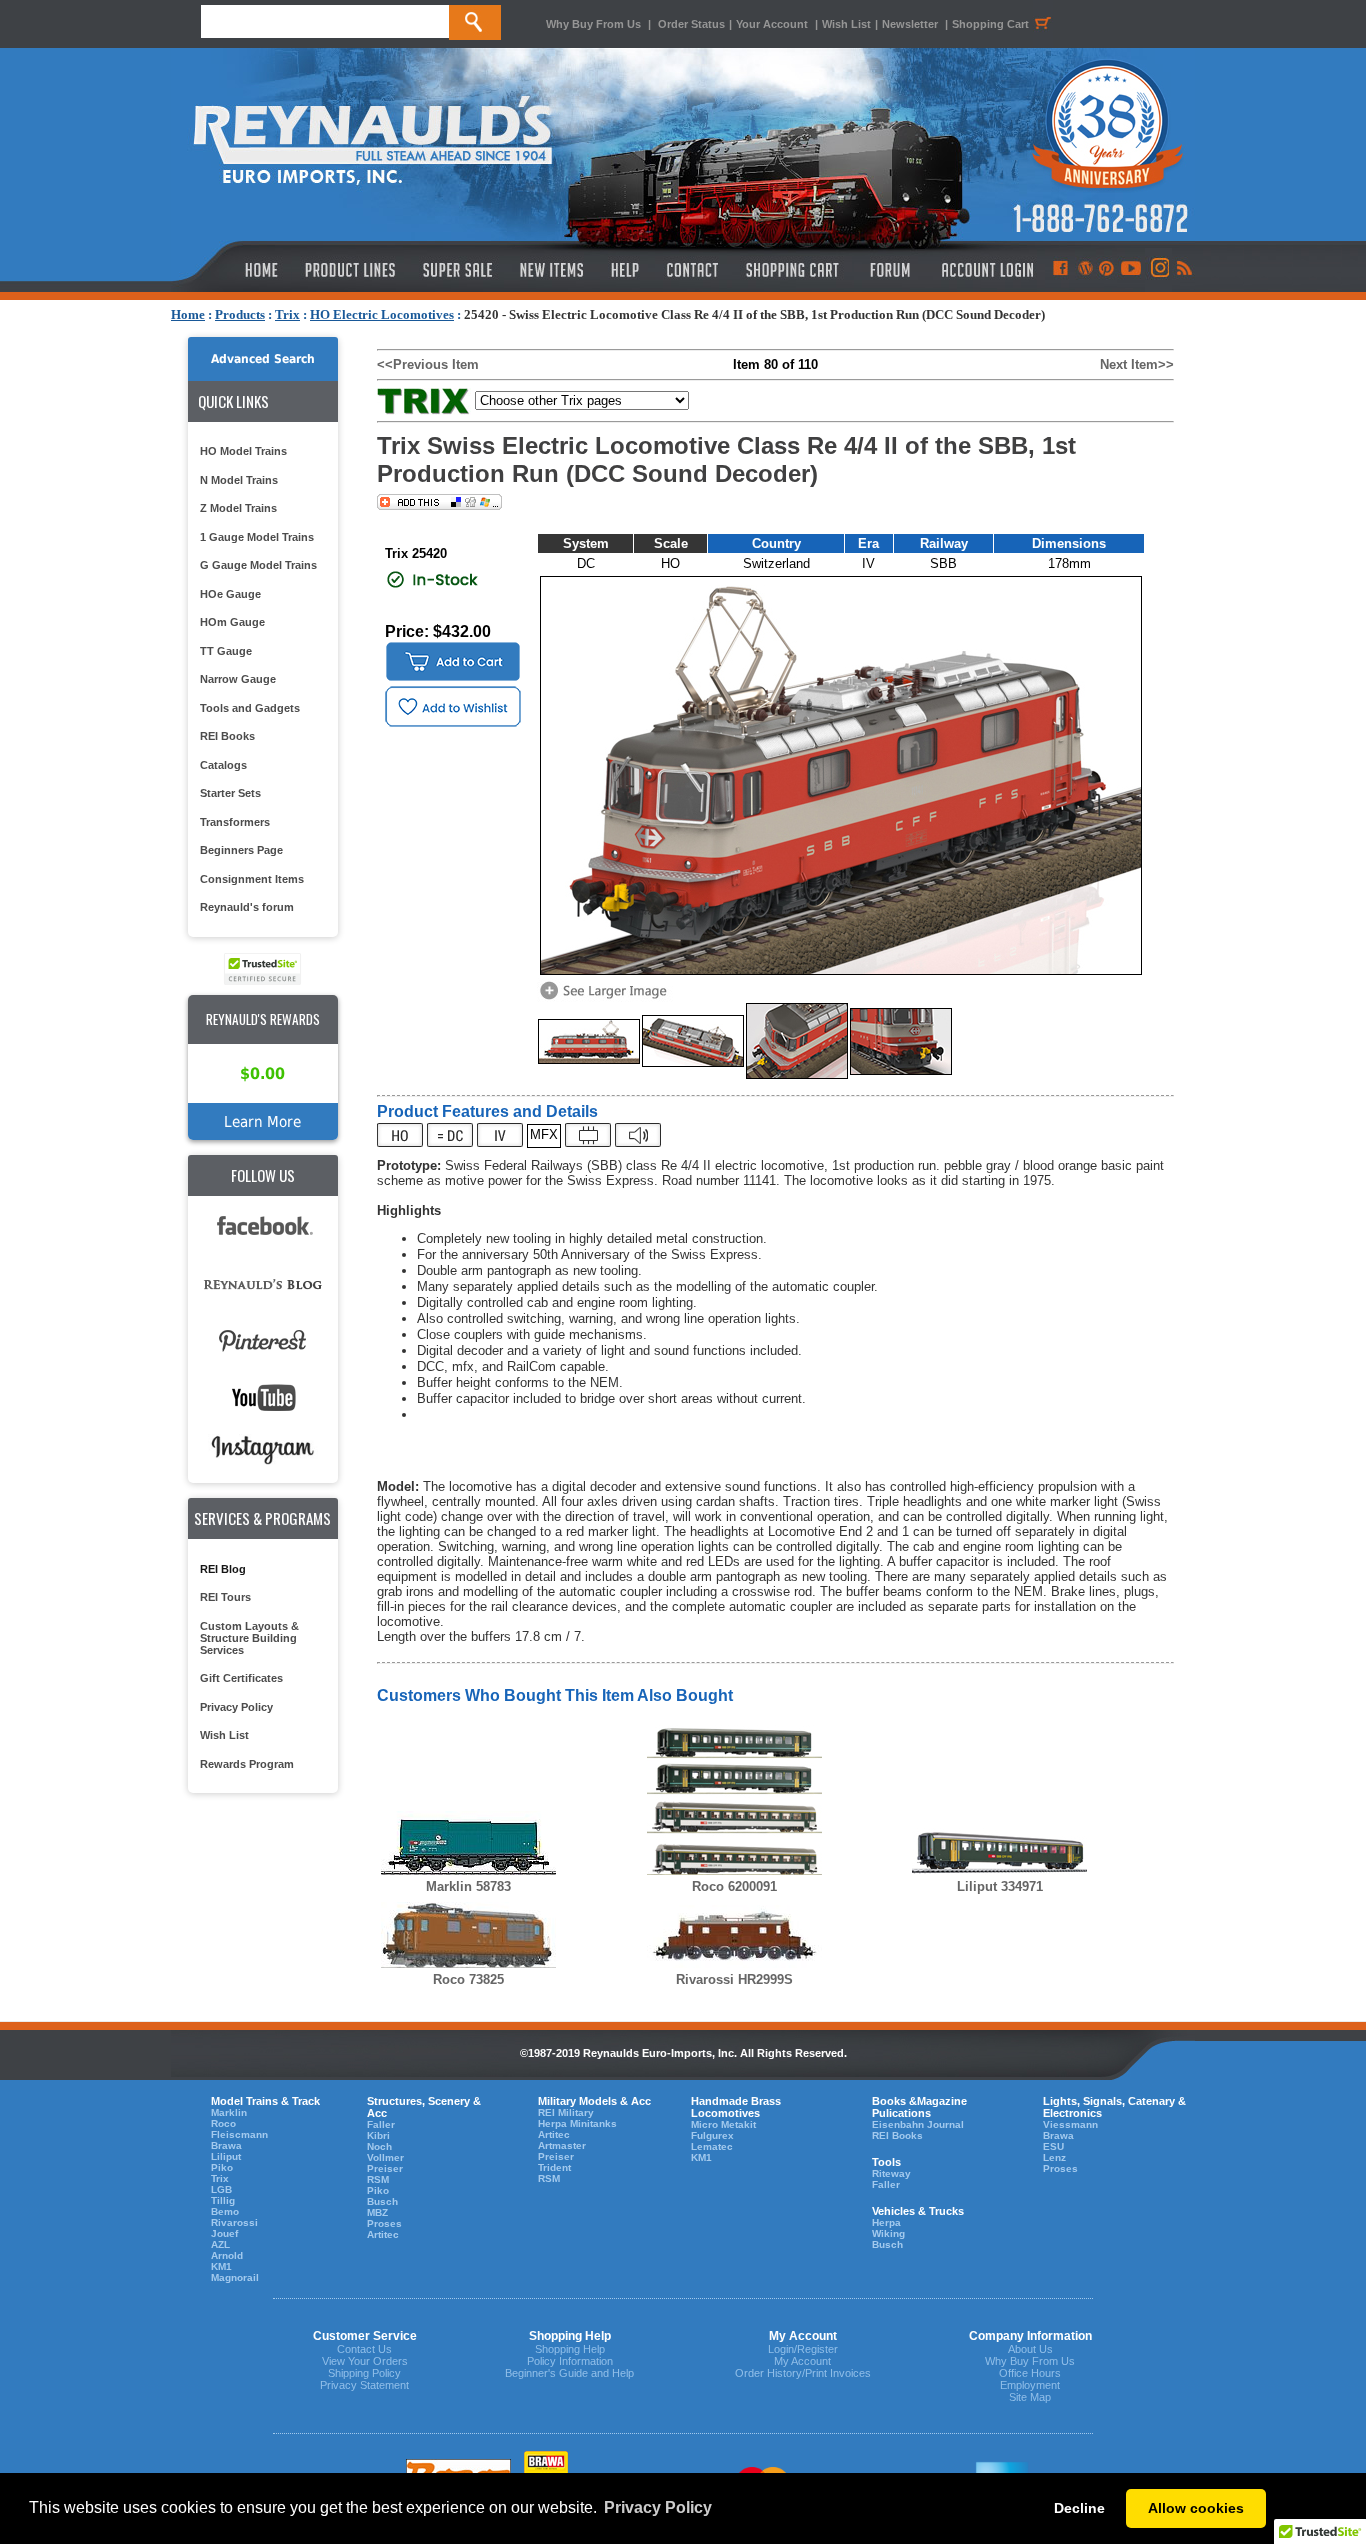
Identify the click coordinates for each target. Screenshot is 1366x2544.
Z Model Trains (238, 508)
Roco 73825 (468, 1979)
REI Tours (225, 1597)
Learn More (262, 1121)
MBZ (377, 2212)
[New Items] (552, 270)
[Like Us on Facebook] (1060, 270)
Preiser (385, 2168)
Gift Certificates (241, 1678)
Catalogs (223, 765)
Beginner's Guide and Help (569, 2373)
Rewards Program (247, 1764)
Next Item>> (1137, 364)
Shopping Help (570, 2349)
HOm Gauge (232, 622)
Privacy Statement (364, 2385)
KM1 (221, 2266)
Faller (381, 2124)
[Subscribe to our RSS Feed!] (1183, 270)
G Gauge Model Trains (258, 565)
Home (188, 314)
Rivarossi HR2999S (734, 1979)
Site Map (1030, 2397)
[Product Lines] (351, 270)
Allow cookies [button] (1196, 2508)
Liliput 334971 (1000, 1886)
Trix (287, 314)
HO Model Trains (243, 451)
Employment (1030, 2385)
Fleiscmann (239, 2134)
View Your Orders (365, 2361)
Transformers (235, 822)
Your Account (773, 24)
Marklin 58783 (468, 1886)
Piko (222, 2167)
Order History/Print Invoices (803, 2373)
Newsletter (910, 24)
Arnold (227, 2255)
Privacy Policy (236, 1707)
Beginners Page (241, 850)
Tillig (223, 2200)
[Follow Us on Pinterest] (1106, 270)
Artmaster (562, 2145)
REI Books (227, 736)
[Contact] (693, 270)
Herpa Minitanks (577, 2123)
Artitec (383, 2234)
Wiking (888, 2233)
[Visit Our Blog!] (1085, 270)
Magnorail (235, 2277)
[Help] (627, 270)
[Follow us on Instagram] (1158, 270)
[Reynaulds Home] (231, 270)
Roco (223, 2123)
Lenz (1054, 2157)
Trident (554, 2167)
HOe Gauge (230, 594)
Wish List (846, 24)
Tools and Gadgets (250, 708)
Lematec (712, 2146)
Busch (382, 2201)
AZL (220, 2244)
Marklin (229, 2112)
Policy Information (570, 2361)
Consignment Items (252, 879)
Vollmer (385, 2157)
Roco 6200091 (734, 1886)
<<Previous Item (428, 364)
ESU (1053, 2146)
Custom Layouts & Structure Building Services (249, 1638)
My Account (802, 2361)
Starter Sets (230, 793)
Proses (384, 2223)
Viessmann (1070, 2124)
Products (240, 314)
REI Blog (223, 1569)
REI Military (566, 2112)
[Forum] (889, 270)
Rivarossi (234, 2222)
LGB (221, 2189)
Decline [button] (1079, 2508)
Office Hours (1030, 2373)
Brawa (226, 2145)
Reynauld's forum (247, 907)
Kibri (378, 2135)
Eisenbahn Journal (918, 2124)
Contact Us (364, 2349)
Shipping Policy (364, 2373)
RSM (378, 2179)
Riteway (891, 2173)
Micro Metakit (723, 2124)
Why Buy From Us (593, 24)
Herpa (886, 2222)
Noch (379, 2146)
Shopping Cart (990, 24)
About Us (1030, 2349)
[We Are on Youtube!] (1131, 270)
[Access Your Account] (985, 270)
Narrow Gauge (238, 679)
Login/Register (803, 2349)
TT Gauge (226, 651)
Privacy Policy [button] (658, 2507)
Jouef (224, 2233)
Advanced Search (263, 359)
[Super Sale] (457, 270)
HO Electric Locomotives (382, 314)
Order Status (691, 24)
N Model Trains (239, 480)
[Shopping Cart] (793, 270)
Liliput (226, 2156)
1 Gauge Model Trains (257, 537)
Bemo (225, 2211)
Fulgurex (712, 2135)
